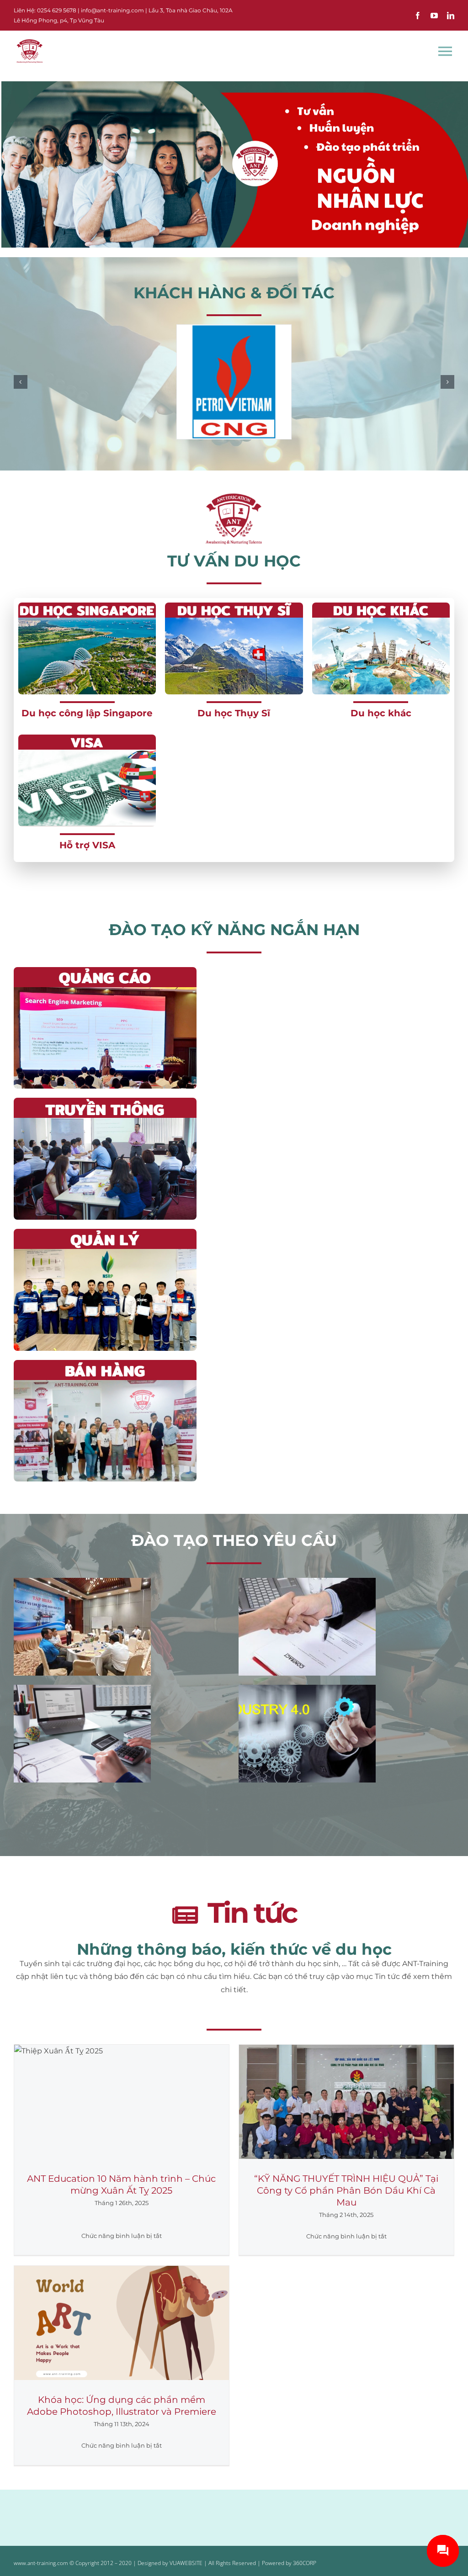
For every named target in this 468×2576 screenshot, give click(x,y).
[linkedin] (451, 16)
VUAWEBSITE (186, 2563)
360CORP (305, 2563)
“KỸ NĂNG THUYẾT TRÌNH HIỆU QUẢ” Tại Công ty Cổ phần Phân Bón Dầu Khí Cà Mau (346, 2190)
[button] (21, 382)
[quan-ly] (105, 1232)
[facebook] (418, 16)
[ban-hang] (105, 1363)
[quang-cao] (105, 971)
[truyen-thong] (105, 1101)
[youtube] (434, 16)
